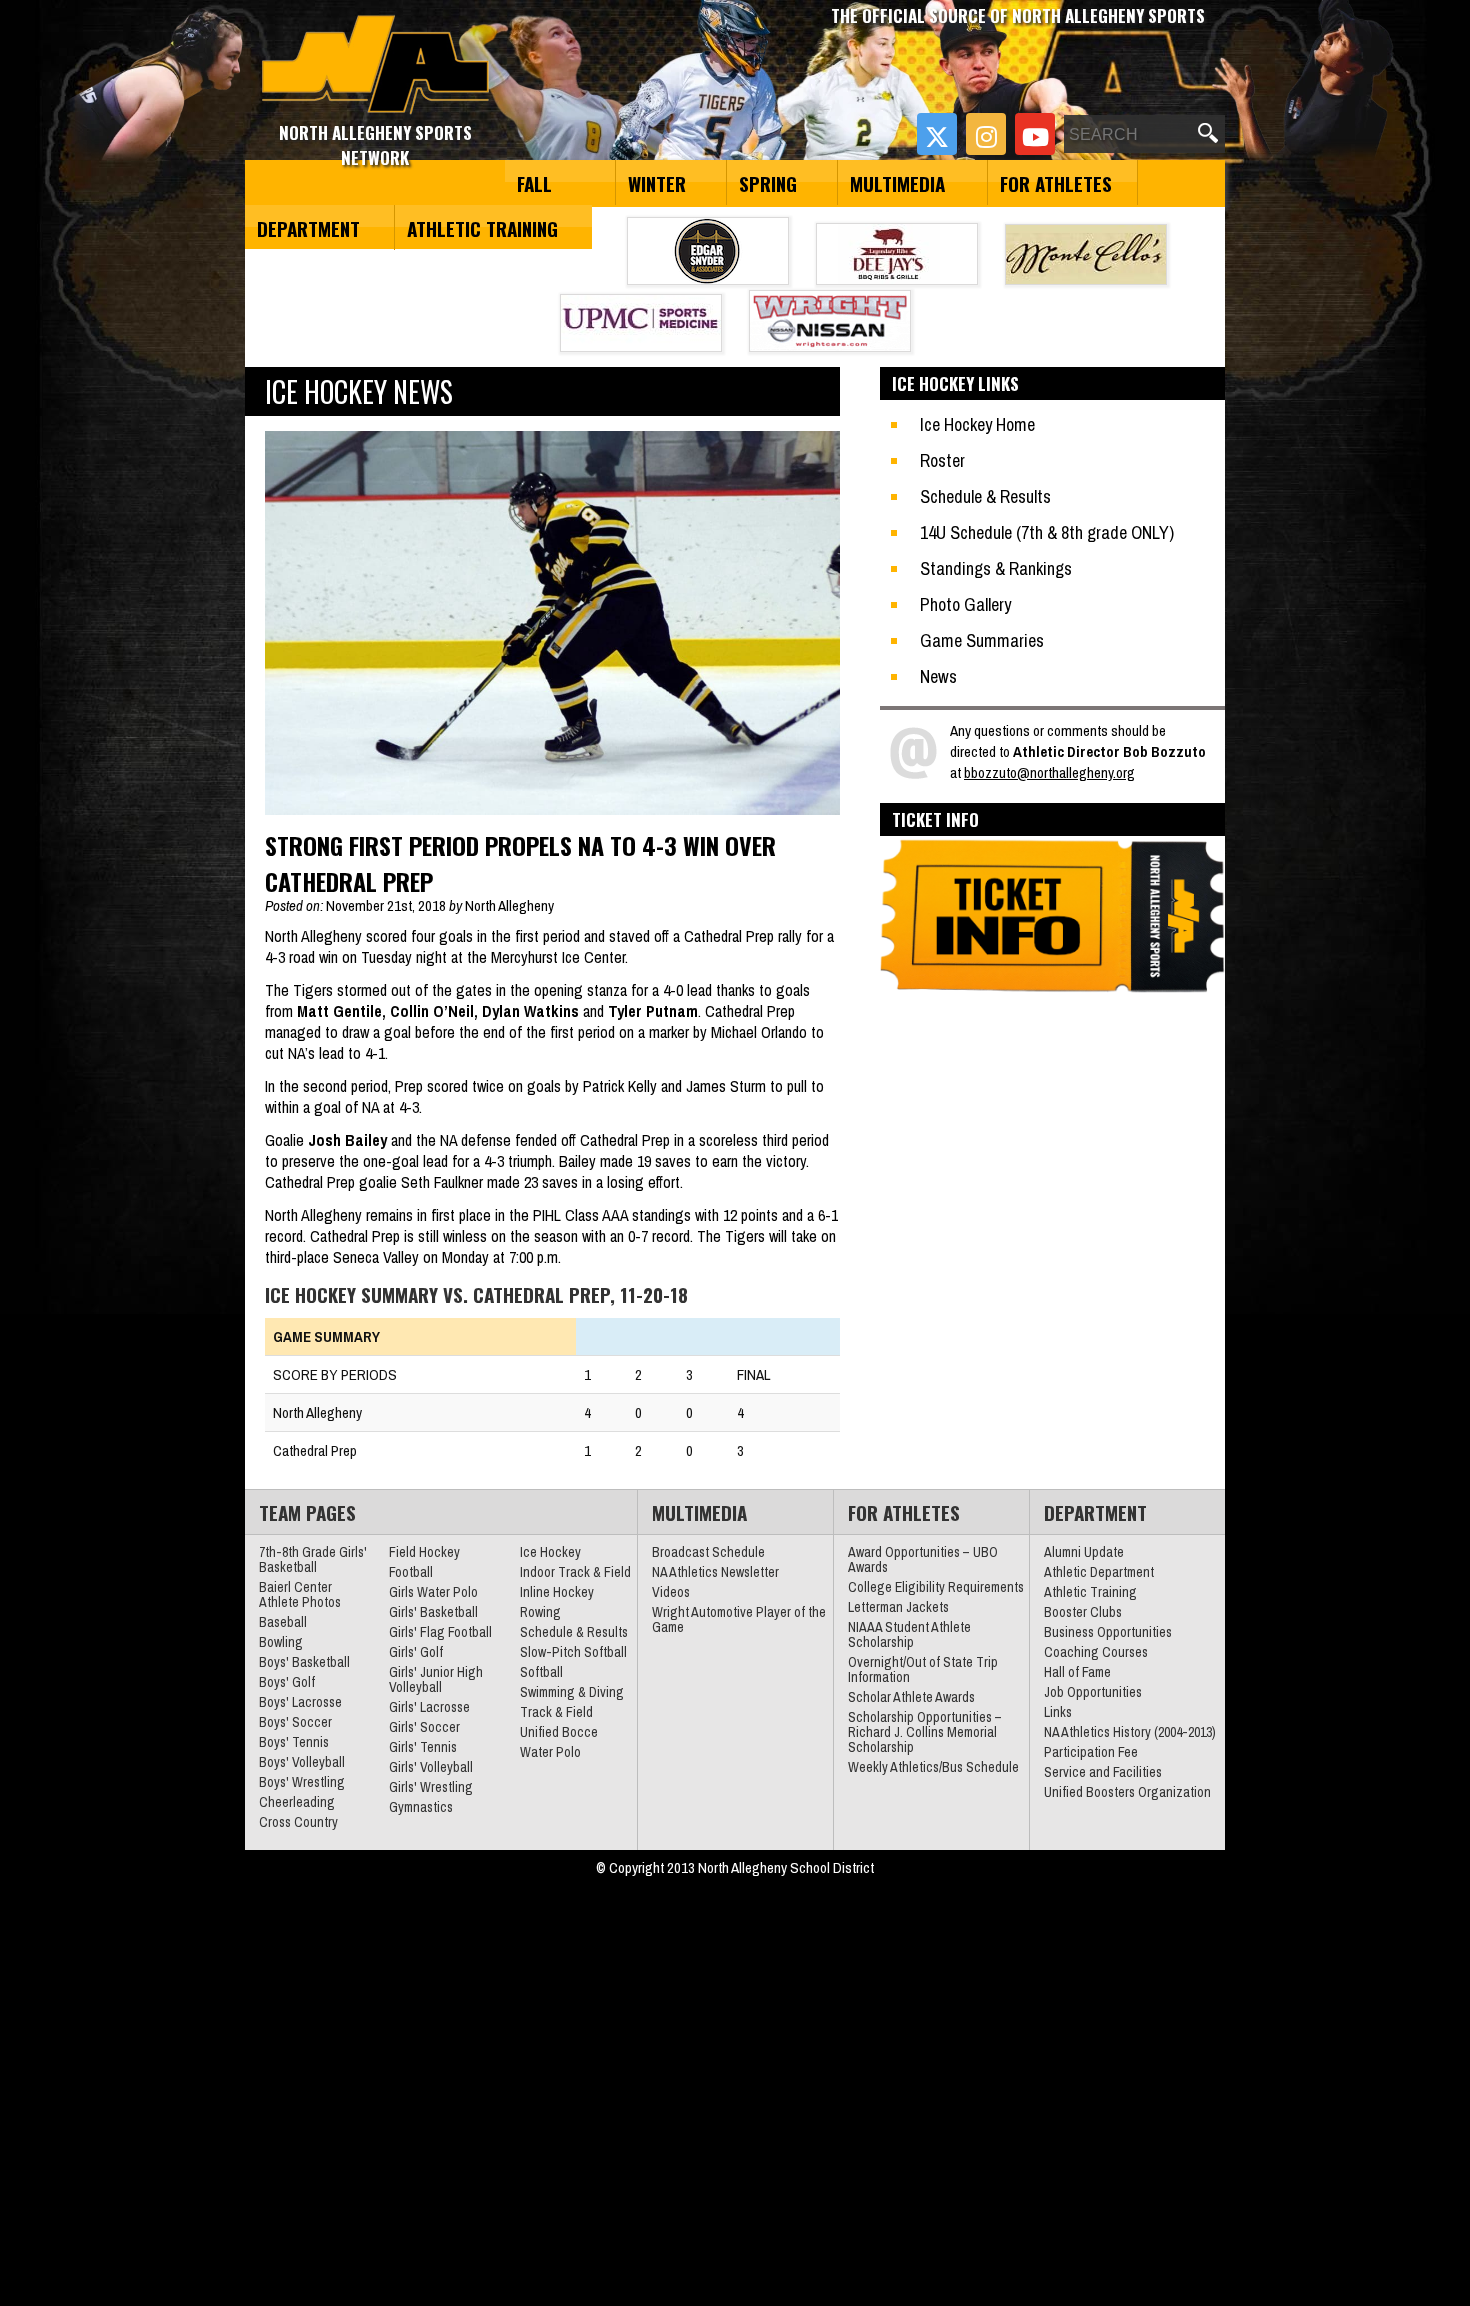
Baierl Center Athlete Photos (300, 1594)
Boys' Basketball (304, 1662)
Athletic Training (482, 228)
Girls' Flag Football (440, 1632)
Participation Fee (1091, 1752)
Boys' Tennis (294, 1742)
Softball (541, 1672)
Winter (657, 183)
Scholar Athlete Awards (911, 1697)
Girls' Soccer (424, 1727)
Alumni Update (1084, 1552)
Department (308, 228)
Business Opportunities (1108, 1632)
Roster (942, 460)
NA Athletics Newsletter (715, 1572)
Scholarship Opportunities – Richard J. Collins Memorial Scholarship (925, 1732)
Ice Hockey (550, 1552)
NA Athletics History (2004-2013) (1130, 1732)
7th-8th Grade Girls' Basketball (313, 1559)
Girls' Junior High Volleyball (436, 1679)
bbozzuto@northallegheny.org (1049, 772)
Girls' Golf (416, 1652)
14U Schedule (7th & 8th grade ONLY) (1047, 532)
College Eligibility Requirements (936, 1587)
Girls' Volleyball (431, 1767)
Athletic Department (1099, 1572)
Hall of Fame (1077, 1672)
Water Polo (550, 1752)
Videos (671, 1592)
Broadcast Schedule (708, 1552)
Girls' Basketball (433, 1612)
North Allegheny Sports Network (375, 65)
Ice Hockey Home (977, 424)
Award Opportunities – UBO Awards (923, 1559)
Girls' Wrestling (431, 1787)
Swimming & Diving (572, 1692)
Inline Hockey (557, 1592)
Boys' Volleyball (302, 1762)
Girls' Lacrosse (429, 1707)
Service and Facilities (1103, 1772)
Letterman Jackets (898, 1607)
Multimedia (897, 183)
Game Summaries (982, 640)
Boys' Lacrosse (300, 1702)
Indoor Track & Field (575, 1572)
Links (1058, 1712)
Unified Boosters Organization (1127, 1792)
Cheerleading (297, 1802)
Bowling (281, 1642)
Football (411, 1572)
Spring (768, 183)
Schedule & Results (985, 496)
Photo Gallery (965, 604)
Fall (534, 183)
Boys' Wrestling (302, 1782)
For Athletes (1056, 183)
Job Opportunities (1093, 1692)
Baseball (283, 1622)
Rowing (540, 1612)
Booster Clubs (1083, 1612)
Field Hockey (424, 1552)
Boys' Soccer (295, 1722)
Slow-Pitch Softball (573, 1652)
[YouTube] (1035, 134)
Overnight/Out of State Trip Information (923, 1669)
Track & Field (556, 1712)
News (938, 676)
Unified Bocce (559, 1732)
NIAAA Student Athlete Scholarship (909, 1634)
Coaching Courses (1096, 1652)
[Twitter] (937, 134)
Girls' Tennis (423, 1747)
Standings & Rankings (996, 568)
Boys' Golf (287, 1682)
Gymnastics (421, 1807)
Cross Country (298, 1822)
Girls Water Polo (433, 1592)
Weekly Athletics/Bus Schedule (933, 1767)
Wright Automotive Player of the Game (739, 1619)
